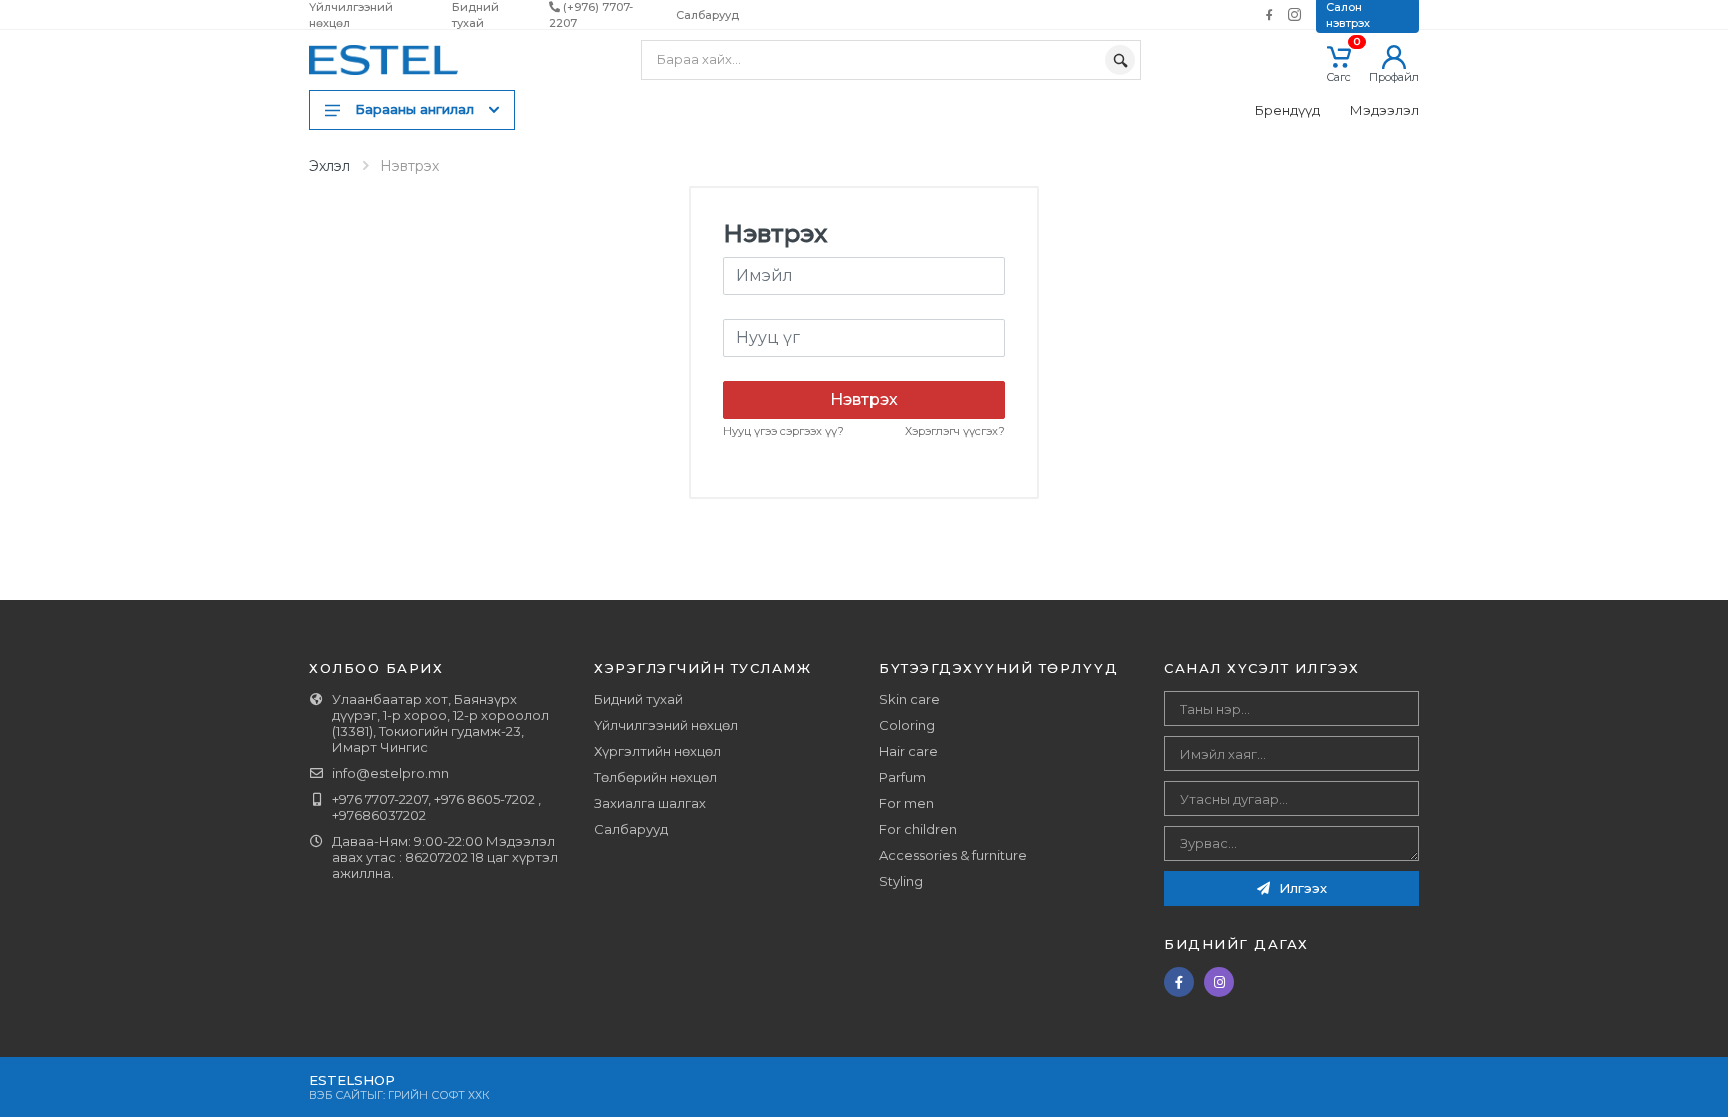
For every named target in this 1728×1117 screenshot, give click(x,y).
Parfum (902, 777)
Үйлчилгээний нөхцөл (666, 725)
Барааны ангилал (414, 109)
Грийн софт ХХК (439, 1095)
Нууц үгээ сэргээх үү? (783, 431)
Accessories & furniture (953, 855)
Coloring (907, 725)
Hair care (908, 751)
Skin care (909, 699)
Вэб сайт (338, 1095)
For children (918, 829)
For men (906, 803)
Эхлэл (329, 166)
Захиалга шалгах (650, 803)
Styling (901, 881)
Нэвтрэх (864, 399)
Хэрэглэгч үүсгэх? (955, 431)
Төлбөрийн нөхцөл (655, 777)
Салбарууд (707, 15)
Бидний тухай (638, 699)
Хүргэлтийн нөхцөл (657, 751)
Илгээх (1301, 888)
